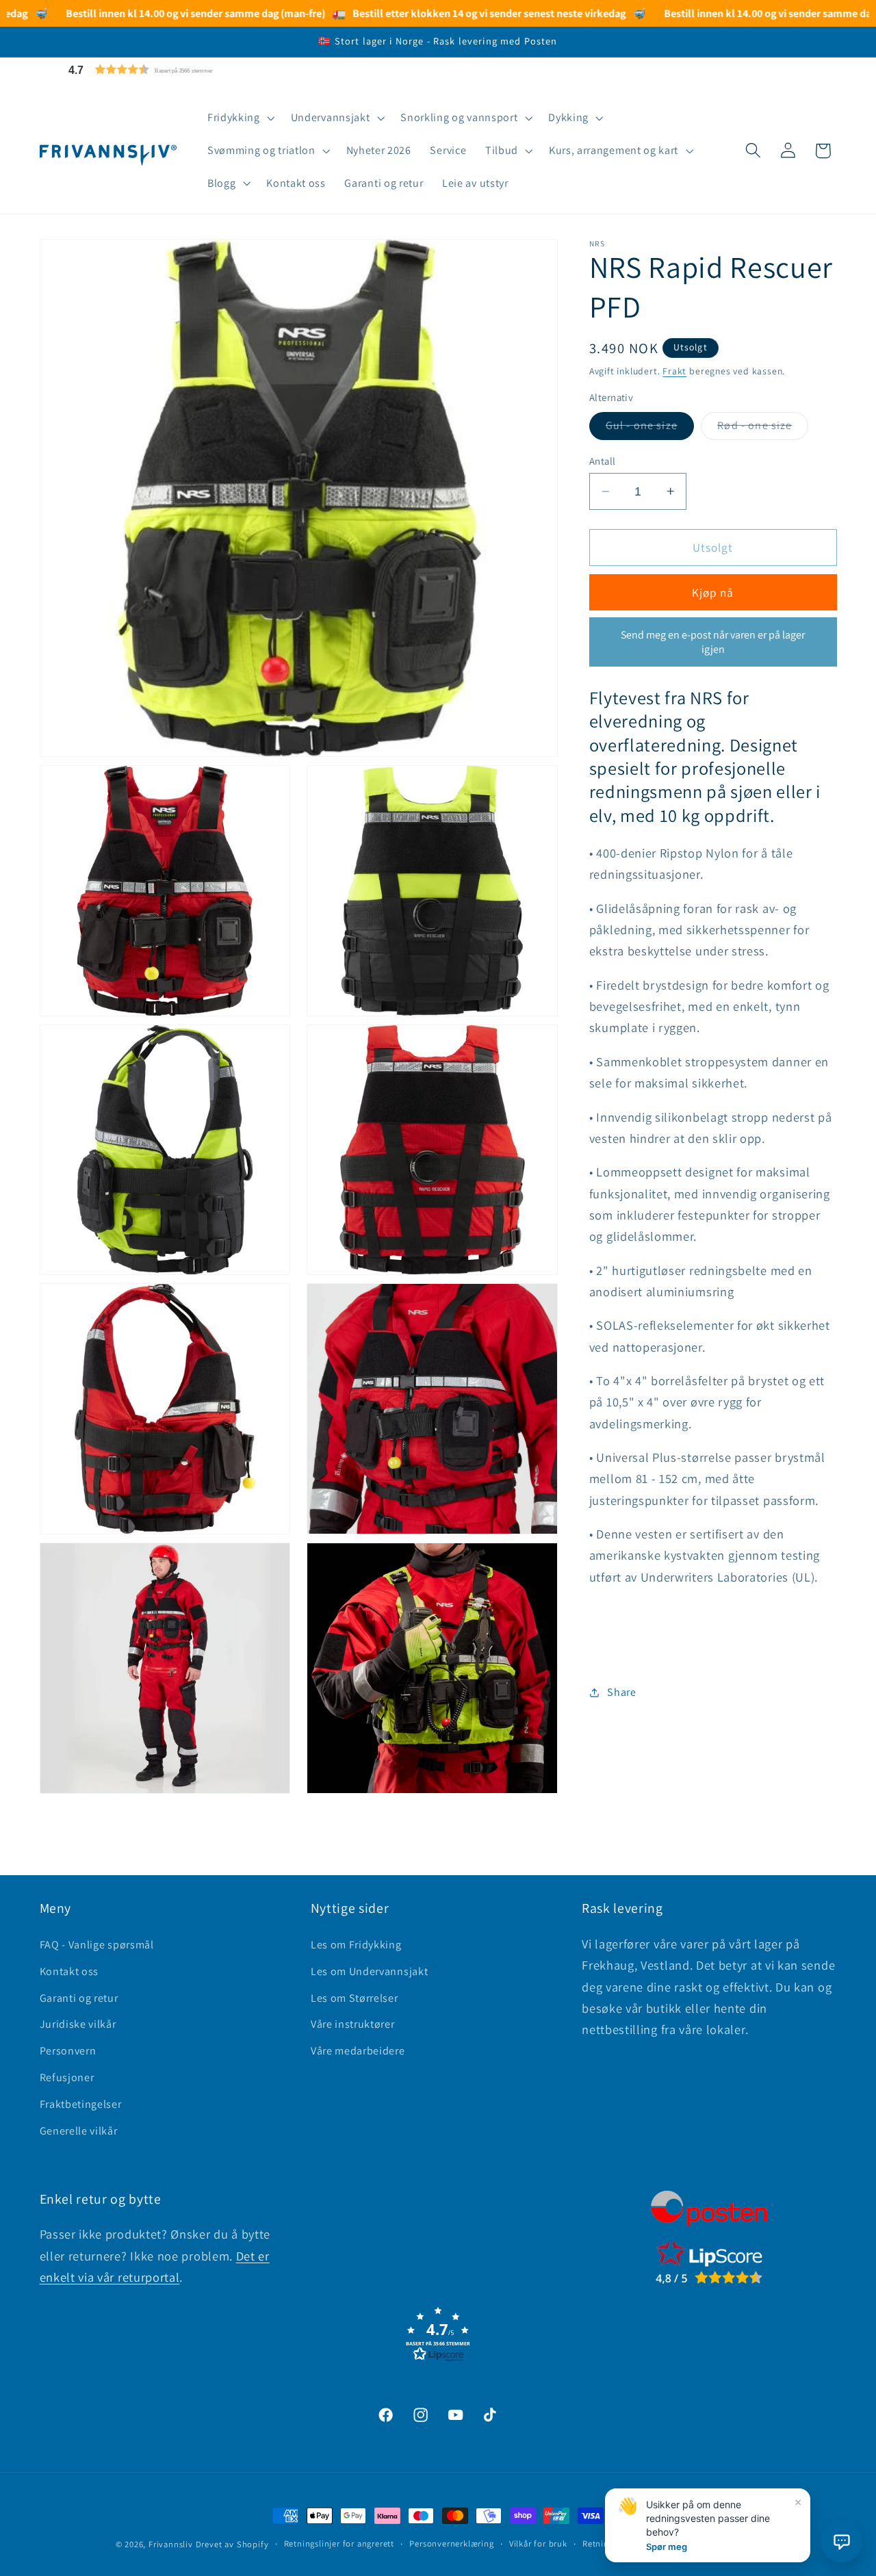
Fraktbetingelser (81, 2103)
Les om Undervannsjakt (370, 1971)
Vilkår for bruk (538, 2543)
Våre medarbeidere (358, 2050)
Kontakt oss (69, 1971)
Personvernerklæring (451, 2543)
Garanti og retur (79, 1997)
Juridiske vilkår (78, 2024)
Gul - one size (650, 429)
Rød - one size (763, 429)
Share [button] (621, 1692)
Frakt (674, 371)
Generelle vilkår (79, 2130)
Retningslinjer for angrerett (339, 2543)
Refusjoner (67, 2077)
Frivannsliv (171, 2544)
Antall (603, 460)
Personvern (68, 2050)
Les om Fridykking (356, 1944)
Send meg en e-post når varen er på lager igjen (713, 642)
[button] (173, 69)
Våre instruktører (353, 2024)
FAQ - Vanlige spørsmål (97, 1944)
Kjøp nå (713, 592)
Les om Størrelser (355, 1997)
